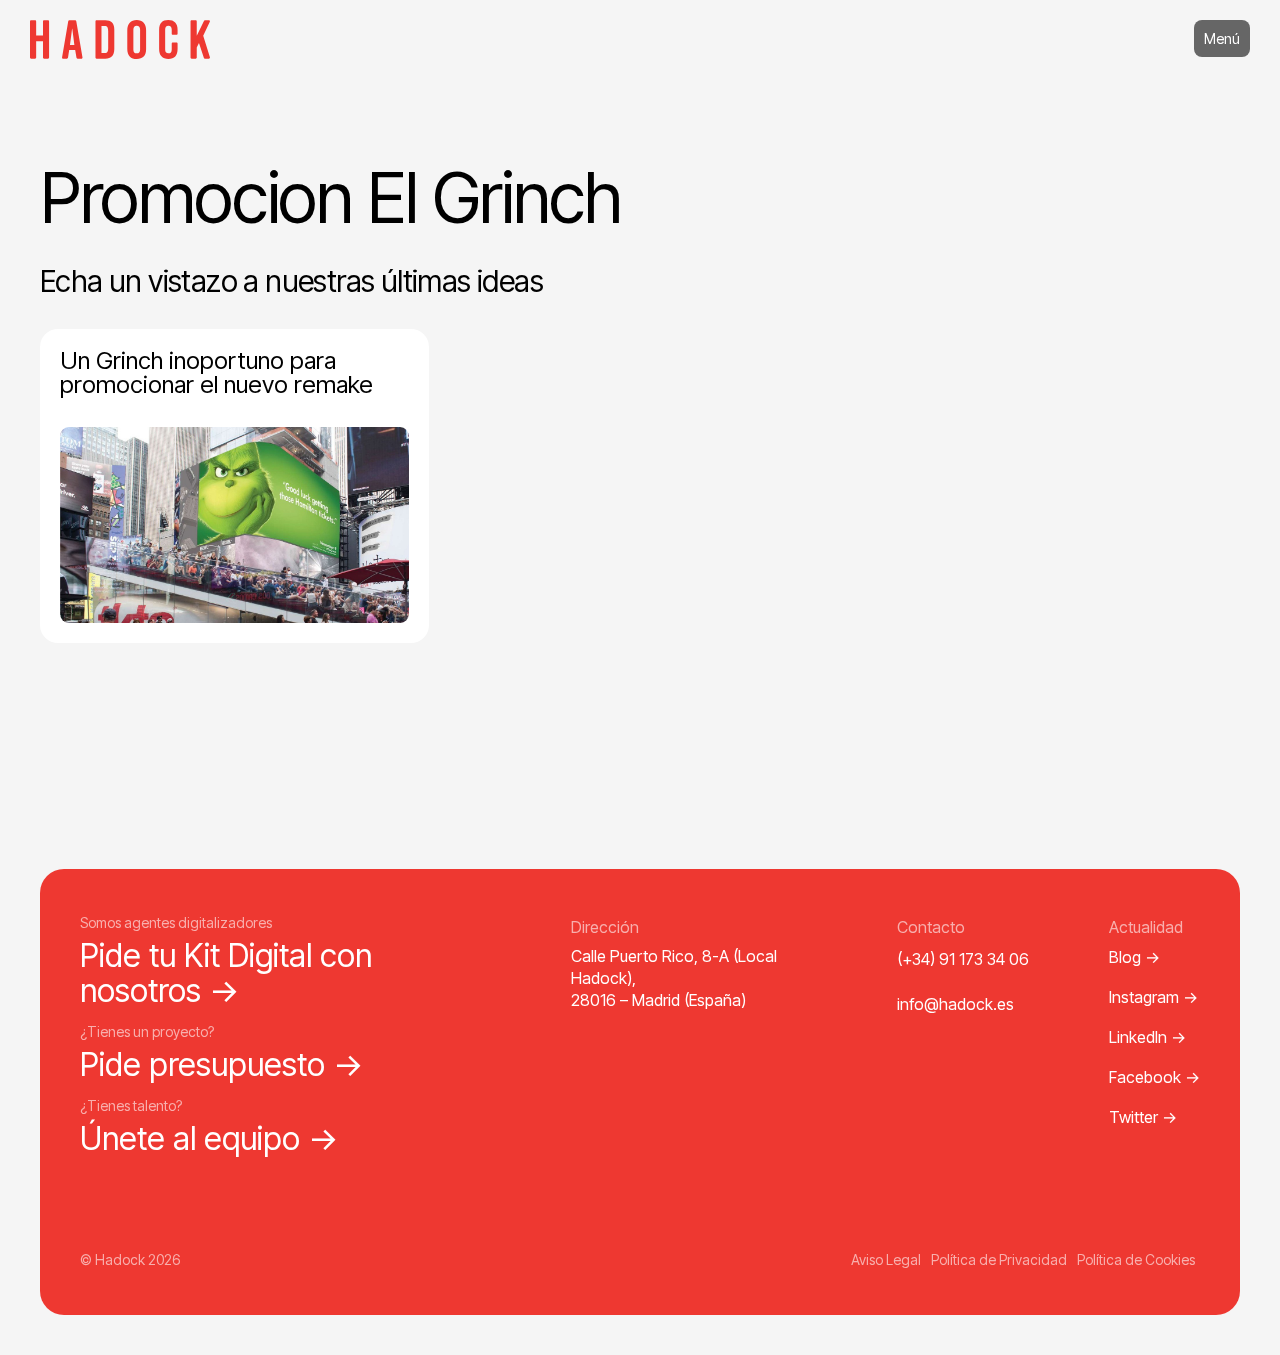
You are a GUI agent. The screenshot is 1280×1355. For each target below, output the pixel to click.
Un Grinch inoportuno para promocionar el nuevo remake (216, 372)
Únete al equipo (209, 1138)
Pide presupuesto (222, 1064)
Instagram (1153, 997)
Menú (1222, 38)
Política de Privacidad (999, 1259)
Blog (1134, 957)
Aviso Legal (886, 1259)
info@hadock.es (955, 1004)
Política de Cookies (1136, 1259)
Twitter (1143, 1117)
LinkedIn (1147, 1037)
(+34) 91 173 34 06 (963, 959)
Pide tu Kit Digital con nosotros (226, 973)
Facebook (1154, 1077)
